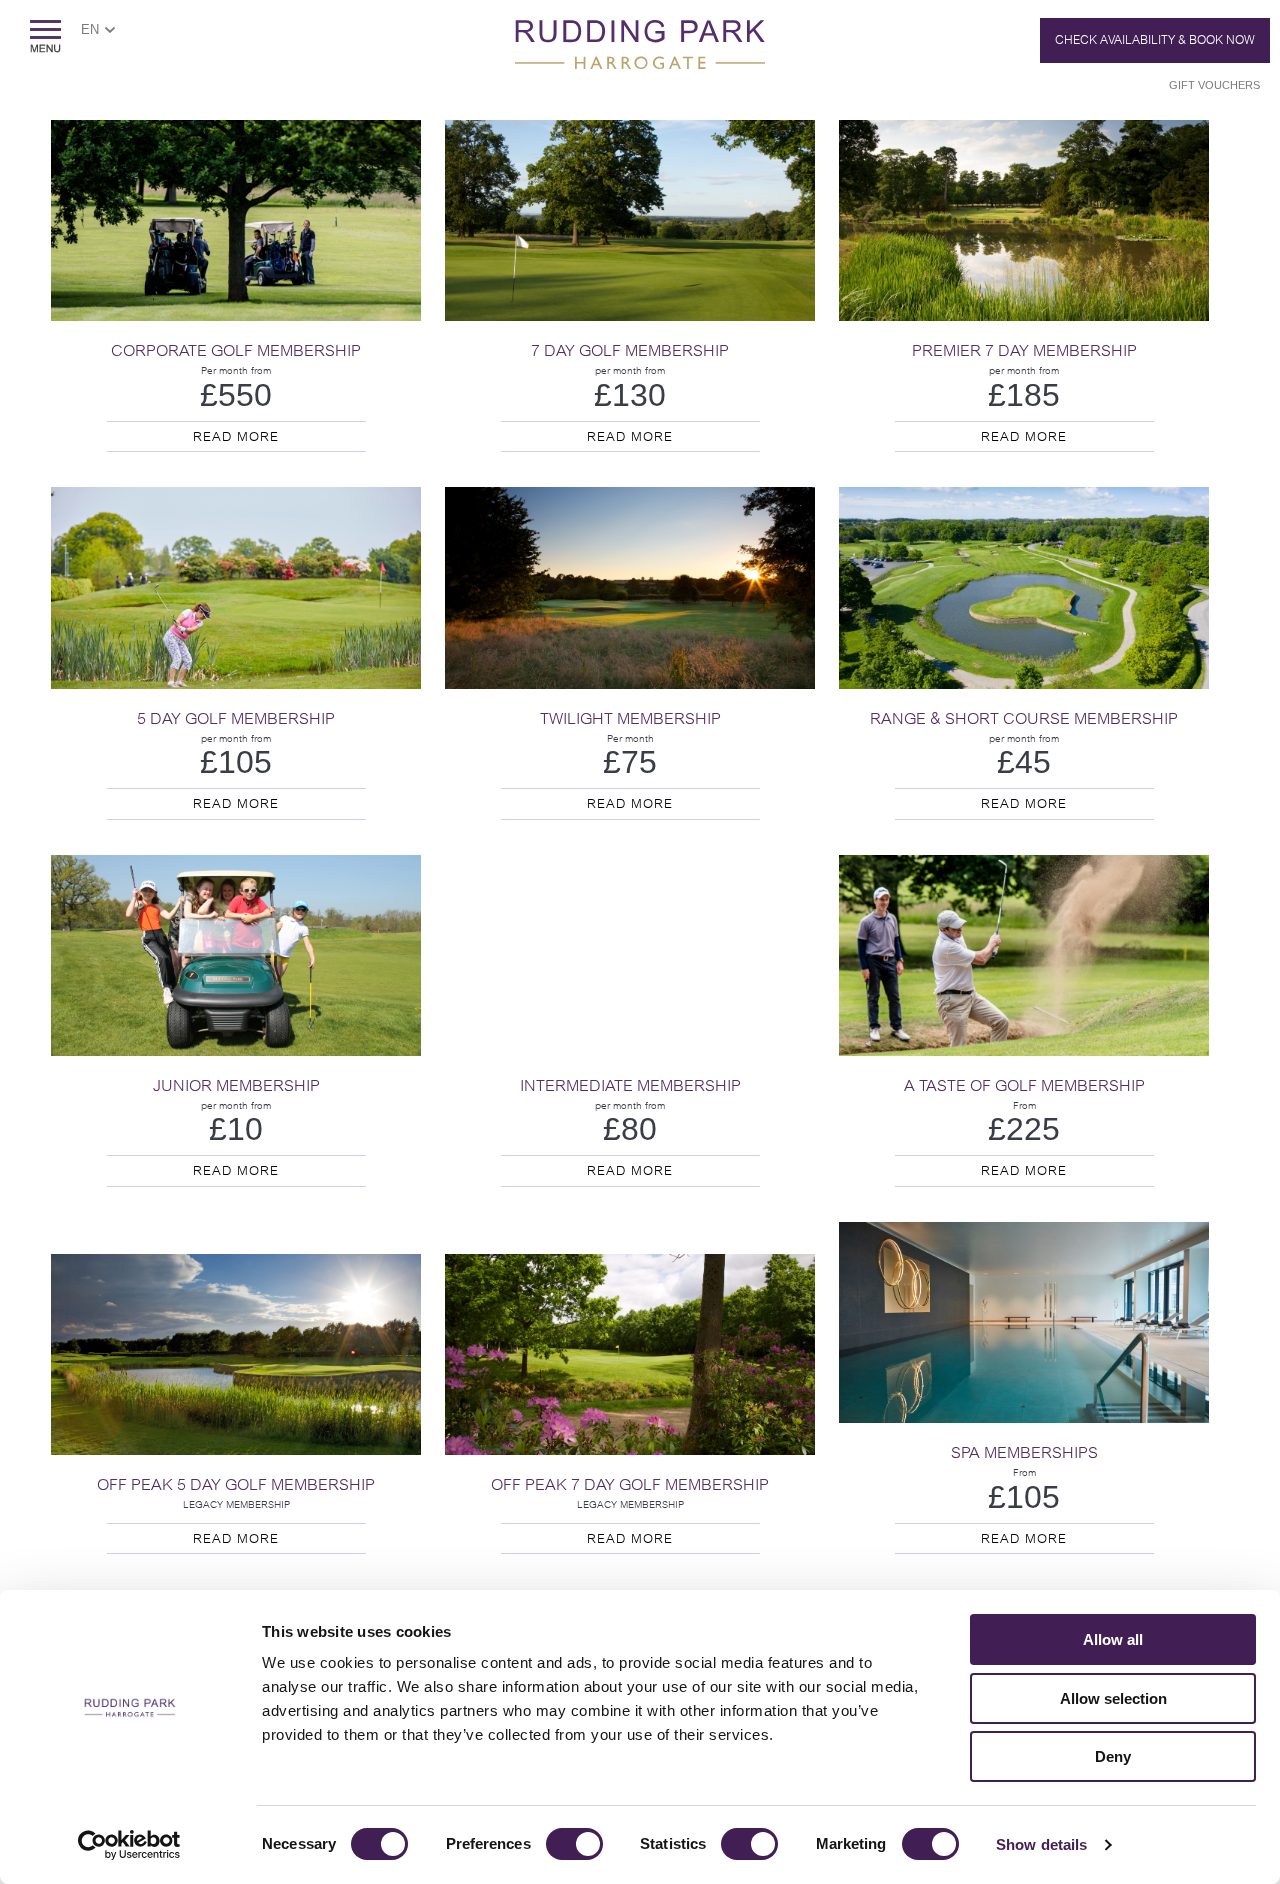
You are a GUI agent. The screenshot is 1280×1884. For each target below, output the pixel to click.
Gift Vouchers (1214, 85)
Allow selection (1113, 1698)
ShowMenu (45, 36)
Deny (1113, 1756)
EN (90, 29)
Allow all (1113, 1639)
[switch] (574, 1844)
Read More (236, 436)
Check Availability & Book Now (1155, 40)
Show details (1041, 1844)
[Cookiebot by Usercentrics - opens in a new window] (129, 1845)
